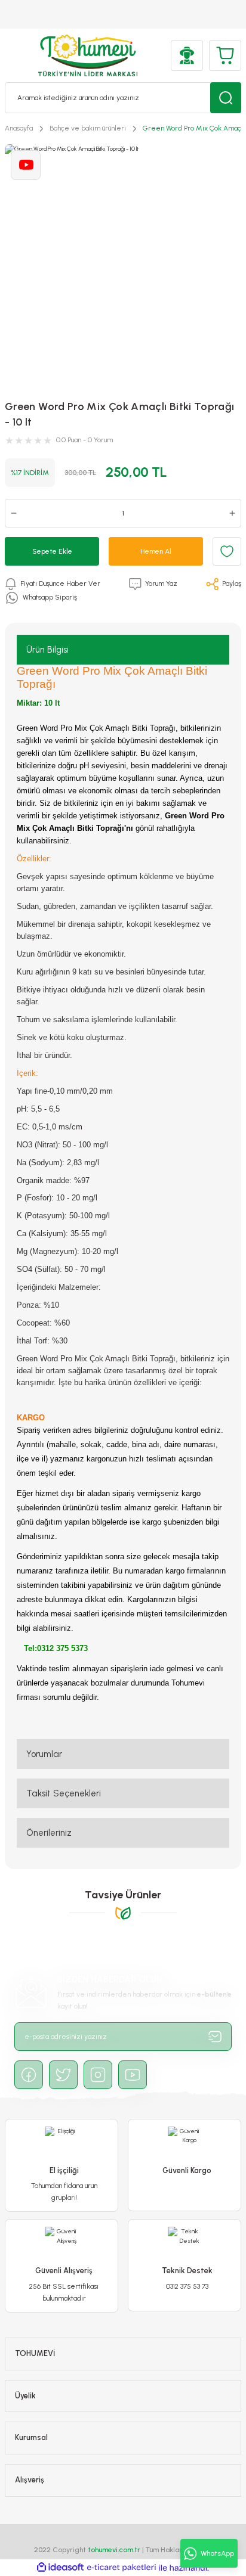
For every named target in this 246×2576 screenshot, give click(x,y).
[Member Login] (187, 55)
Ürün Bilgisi (47, 650)
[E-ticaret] (122, 2568)
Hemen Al (156, 551)
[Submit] (215, 2037)
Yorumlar (44, 1754)
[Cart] (225, 55)
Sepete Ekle (52, 551)
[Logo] (88, 55)
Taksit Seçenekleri (64, 1793)
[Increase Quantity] (232, 513)
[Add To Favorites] (227, 551)
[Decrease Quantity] (14, 513)
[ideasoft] (60, 2568)
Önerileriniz (49, 1833)
